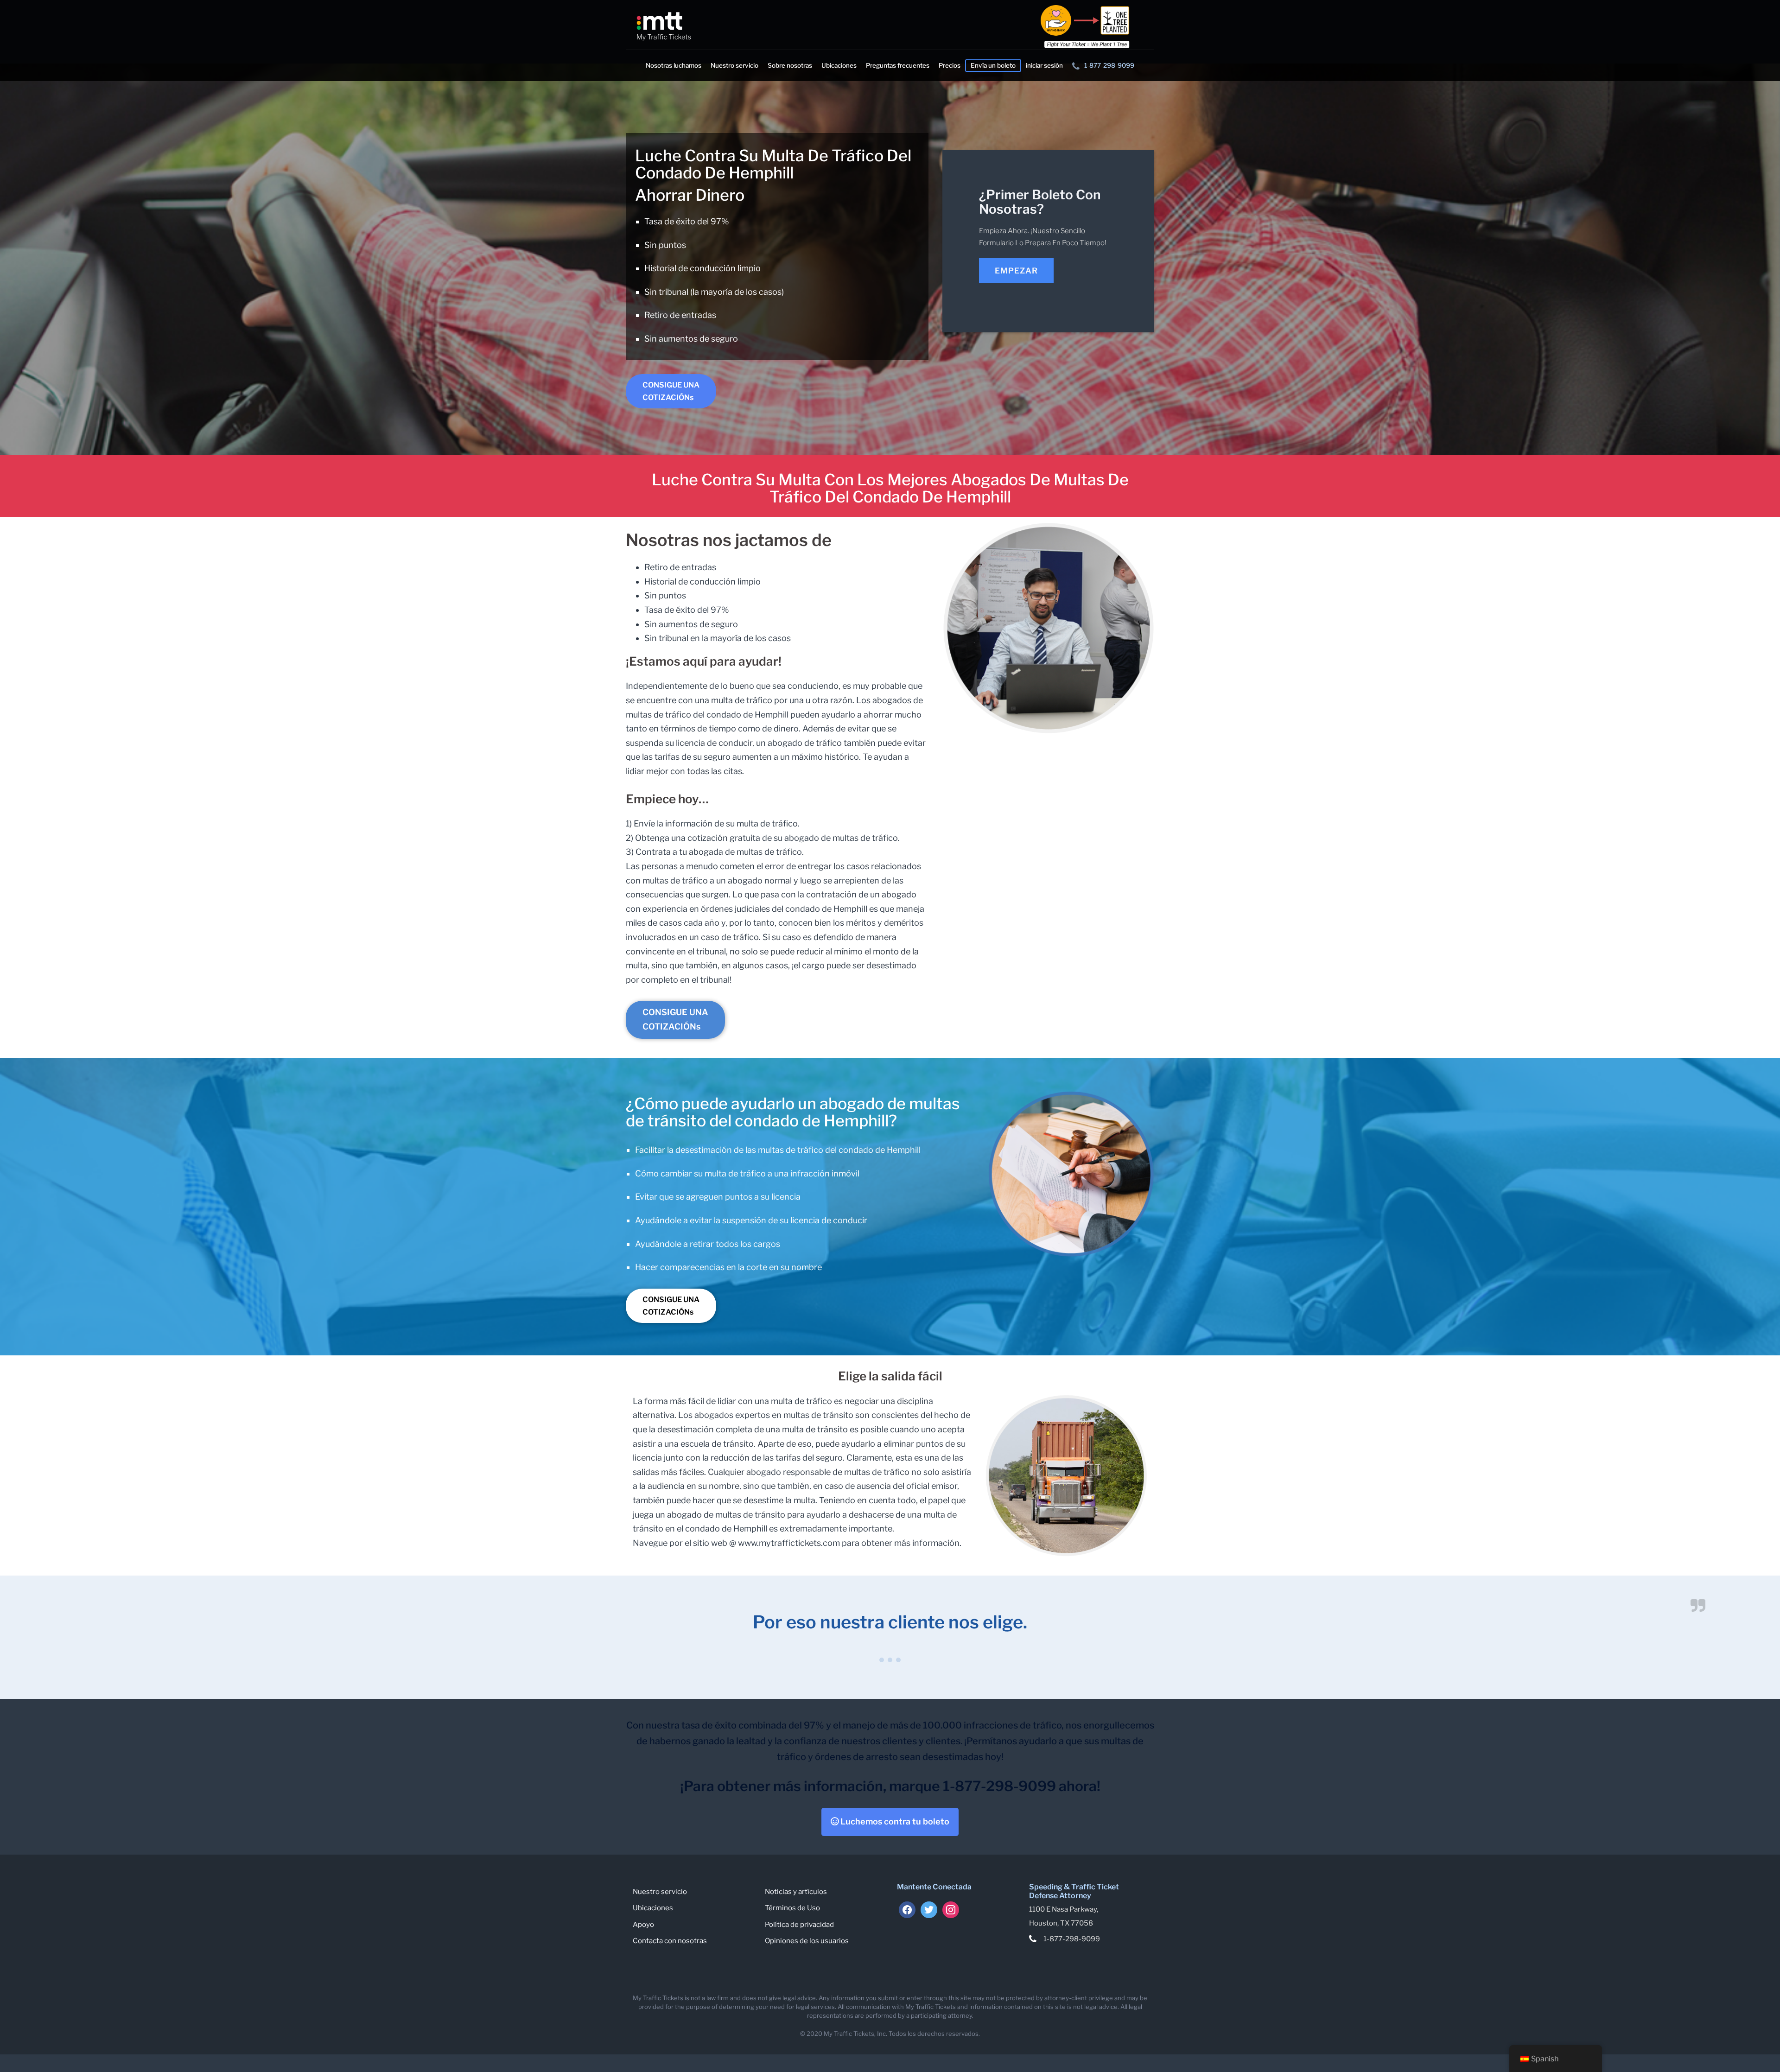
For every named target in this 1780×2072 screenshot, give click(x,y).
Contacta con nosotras (670, 1941)
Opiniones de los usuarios (807, 1941)
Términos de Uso (792, 1908)
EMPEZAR (1016, 271)
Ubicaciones (839, 65)
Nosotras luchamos (674, 65)
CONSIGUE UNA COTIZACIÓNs (671, 391)
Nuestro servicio (734, 65)
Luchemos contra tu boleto (894, 1821)
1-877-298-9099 (1109, 65)
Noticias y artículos (796, 1892)
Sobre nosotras (790, 65)
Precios (950, 65)
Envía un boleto (993, 65)
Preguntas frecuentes (898, 65)
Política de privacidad (799, 1925)
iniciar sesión (1044, 65)
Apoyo (643, 1925)
